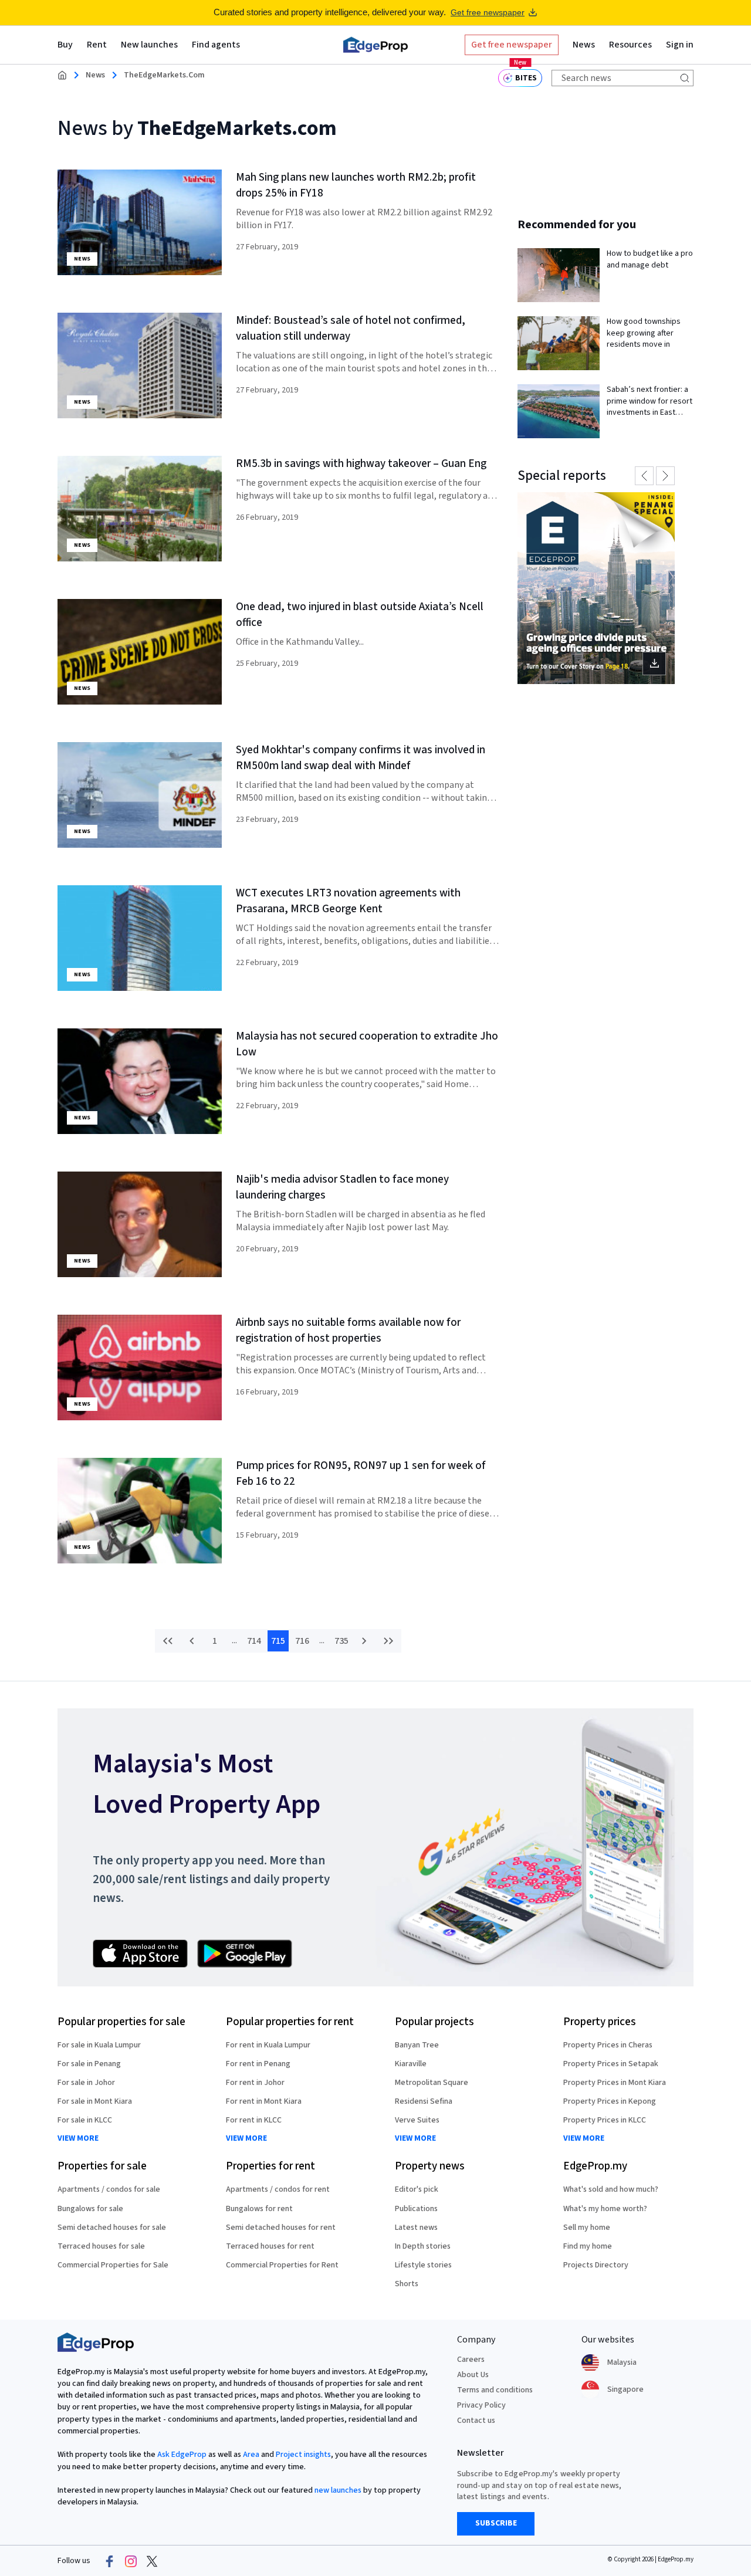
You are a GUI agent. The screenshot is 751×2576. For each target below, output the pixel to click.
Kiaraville (411, 2064)
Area (251, 2455)
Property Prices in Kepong (610, 2101)
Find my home (588, 2246)
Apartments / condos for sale (109, 2189)
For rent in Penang (258, 2064)
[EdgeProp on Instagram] (131, 2561)
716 (302, 1641)
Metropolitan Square (432, 2083)
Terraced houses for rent (270, 2246)
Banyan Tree (417, 2045)
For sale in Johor (86, 2083)
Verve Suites (417, 2120)
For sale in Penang (89, 2064)
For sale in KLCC (85, 2120)
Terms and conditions (495, 2390)
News (95, 75)
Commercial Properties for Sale (113, 2265)
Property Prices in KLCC (605, 2120)
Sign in (680, 45)
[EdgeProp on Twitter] (152, 2561)
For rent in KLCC (254, 2120)
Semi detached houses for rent (281, 2228)
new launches (338, 2490)
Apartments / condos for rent (278, 2189)
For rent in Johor (255, 2083)
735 (341, 1641)
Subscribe (496, 2523)
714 (254, 1641)
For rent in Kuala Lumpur (268, 2045)
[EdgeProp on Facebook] (110, 2561)
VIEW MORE (78, 2139)
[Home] (375, 45)
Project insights (303, 2455)
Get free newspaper (488, 12)
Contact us (476, 2421)
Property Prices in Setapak (611, 2064)
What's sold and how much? (611, 2189)
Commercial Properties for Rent (282, 2265)
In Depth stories (423, 2246)
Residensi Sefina (424, 2101)
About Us (473, 2375)
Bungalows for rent (259, 2209)
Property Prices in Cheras (608, 2045)
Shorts (407, 2284)
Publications (416, 2209)
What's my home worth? (605, 2209)
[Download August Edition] (596, 588)
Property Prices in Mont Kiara (615, 2083)
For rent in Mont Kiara (264, 2101)
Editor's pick (417, 2189)
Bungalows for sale (90, 2209)
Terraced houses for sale (101, 2246)
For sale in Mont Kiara (95, 2101)
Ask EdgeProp (182, 2455)
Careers (471, 2360)
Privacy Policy (481, 2405)
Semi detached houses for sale (112, 2228)
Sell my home (587, 2228)
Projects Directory (596, 2265)
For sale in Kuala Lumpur (99, 2045)
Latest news (416, 2228)
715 (278, 1641)
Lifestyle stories (423, 2265)
